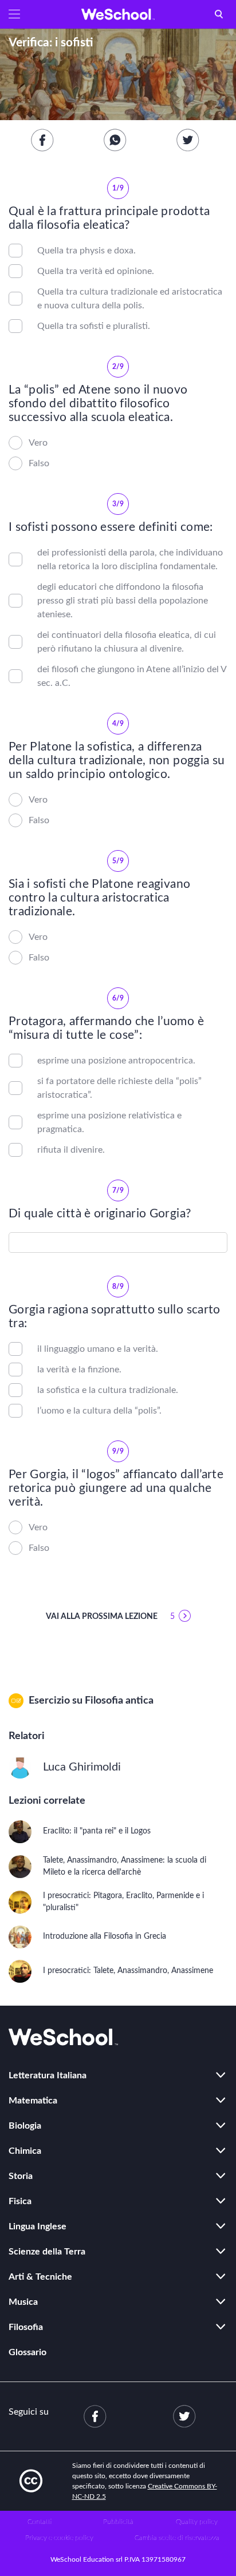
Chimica (25, 2151)
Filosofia (26, 2327)
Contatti (40, 2522)
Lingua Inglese (38, 2226)
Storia (21, 2176)
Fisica (20, 2201)
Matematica (33, 2101)
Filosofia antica (119, 1701)
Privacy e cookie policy (59, 2538)
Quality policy (197, 2522)
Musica (23, 2302)
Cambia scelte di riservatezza (177, 2538)
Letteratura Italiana (48, 2075)
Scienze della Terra (47, 2252)
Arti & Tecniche (40, 2277)
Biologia (25, 2126)
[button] (14, 14)
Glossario (27, 2352)
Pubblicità (118, 2522)
